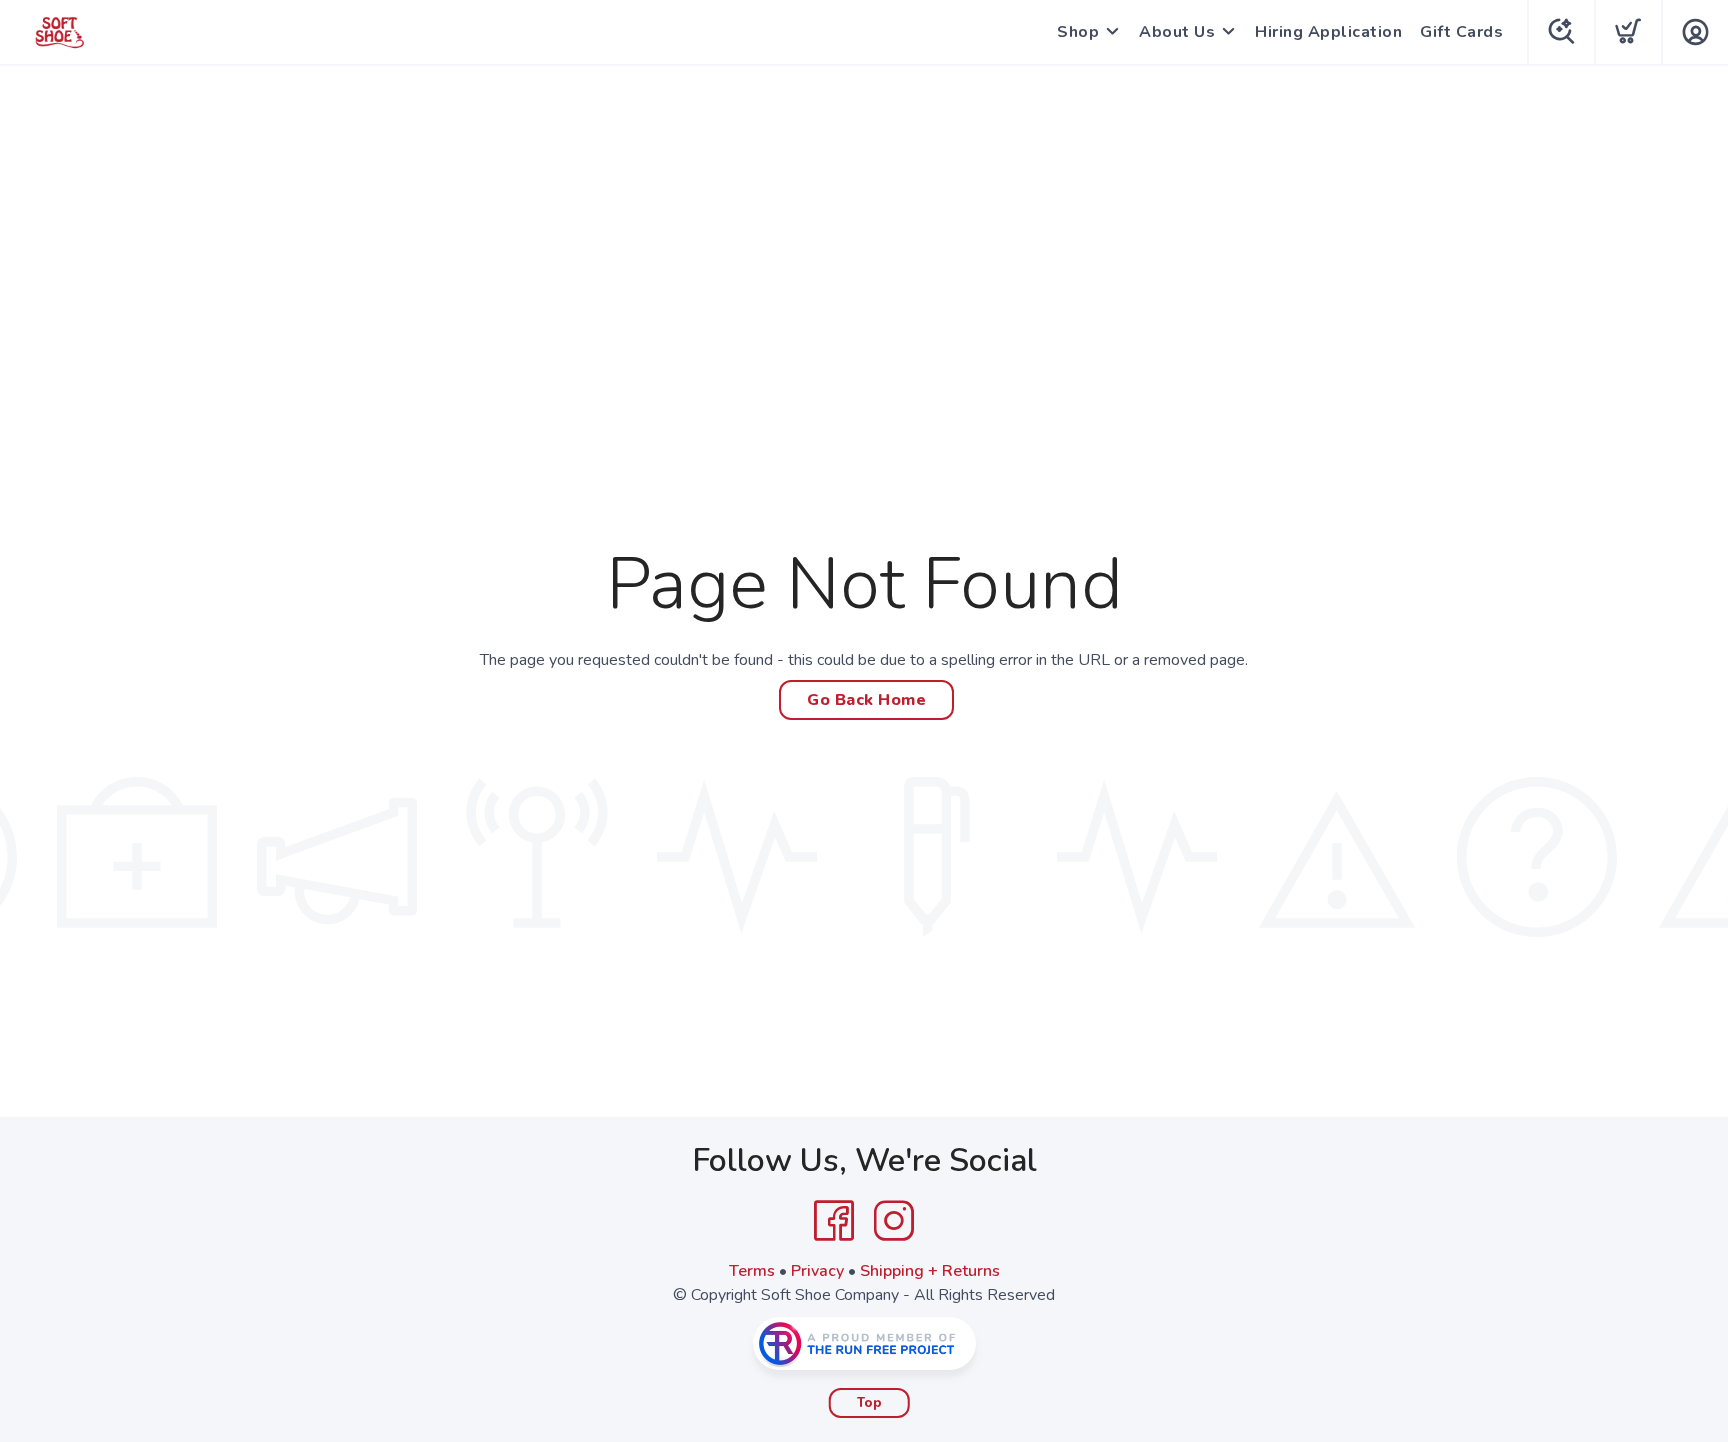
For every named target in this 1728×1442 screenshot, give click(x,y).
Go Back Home (866, 700)
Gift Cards (1461, 32)
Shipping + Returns (930, 1271)
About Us (1177, 32)
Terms (752, 1271)
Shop (1078, 32)
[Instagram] (894, 1221)
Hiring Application (1328, 32)
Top (869, 1403)
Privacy (817, 1271)
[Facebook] (834, 1221)
